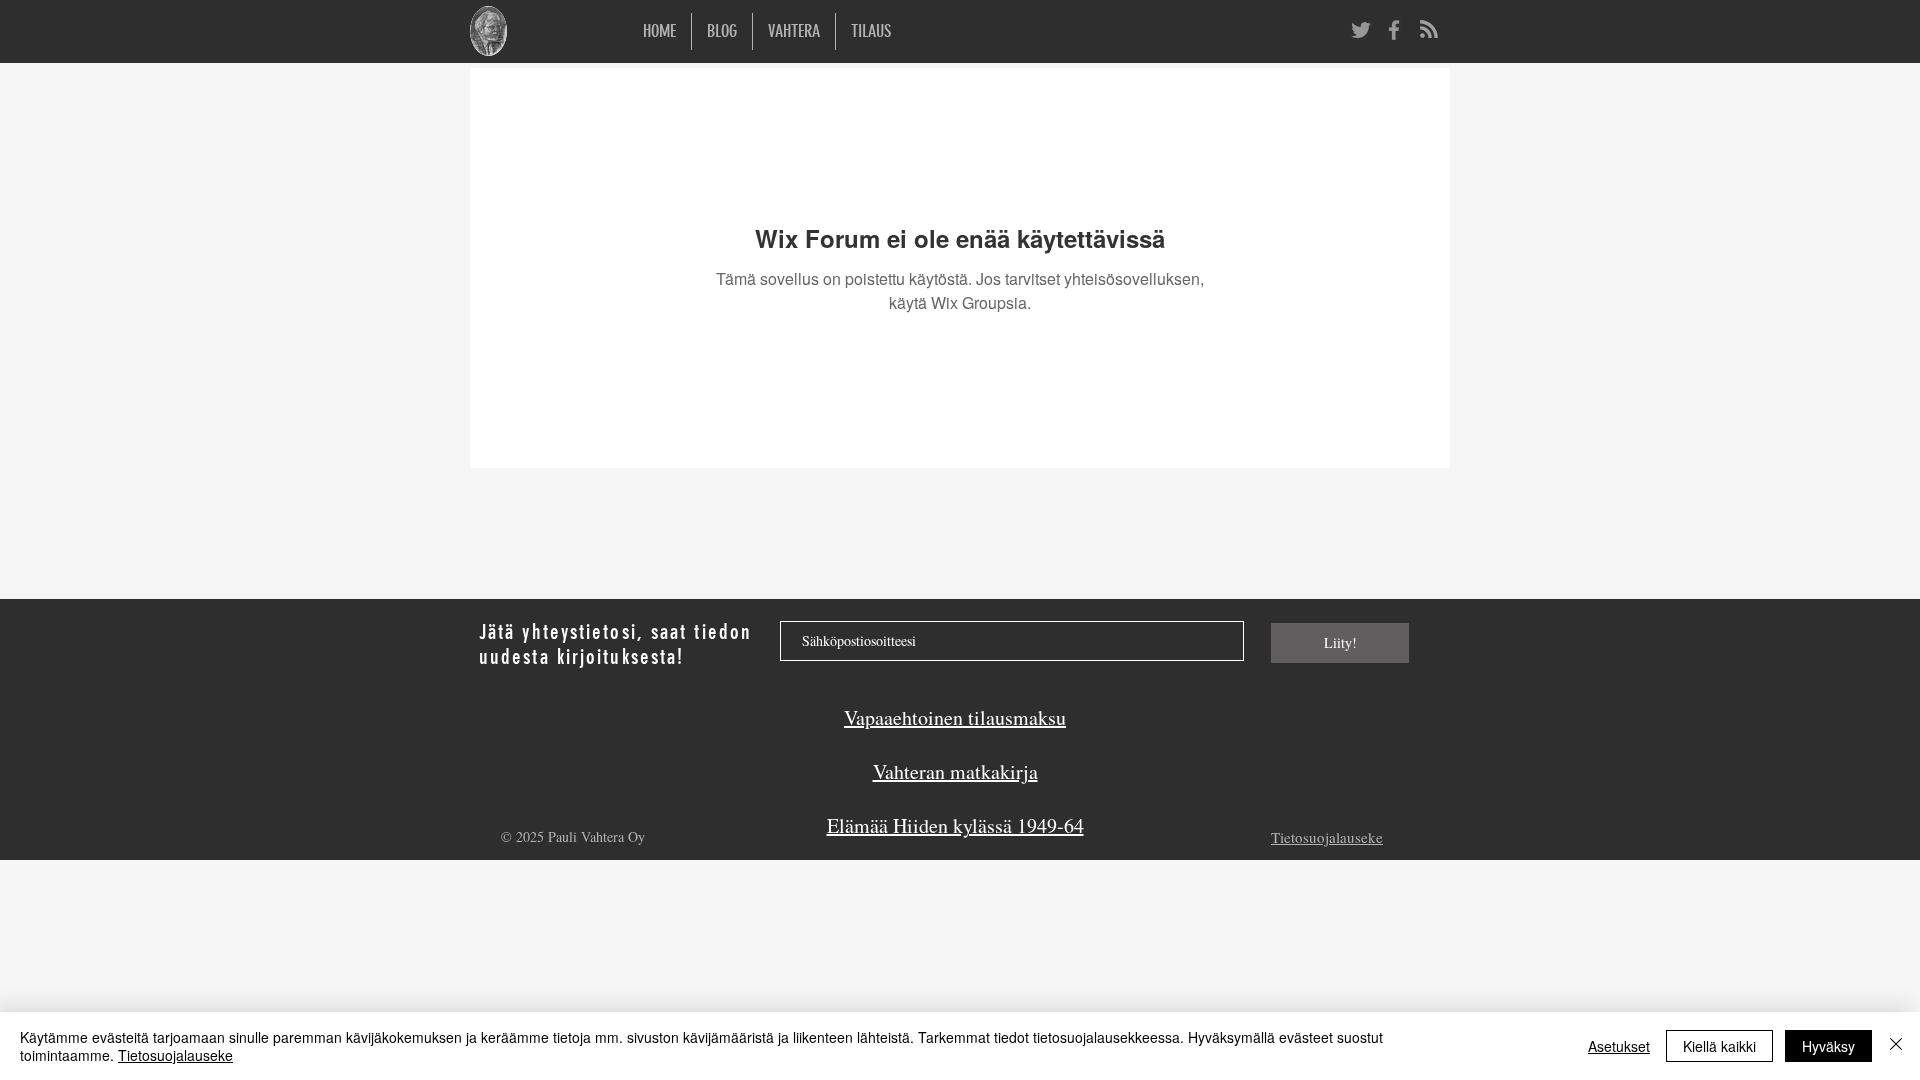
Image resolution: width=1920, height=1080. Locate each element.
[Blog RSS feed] (1429, 30)
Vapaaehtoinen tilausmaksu (955, 717)
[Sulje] (1896, 1046)
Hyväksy (1828, 1046)
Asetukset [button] (1619, 1046)
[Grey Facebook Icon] (1394, 30)
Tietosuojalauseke (175, 1055)
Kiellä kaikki (1719, 1046)
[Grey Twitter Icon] (1361, 30)
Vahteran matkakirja (955, 771)
